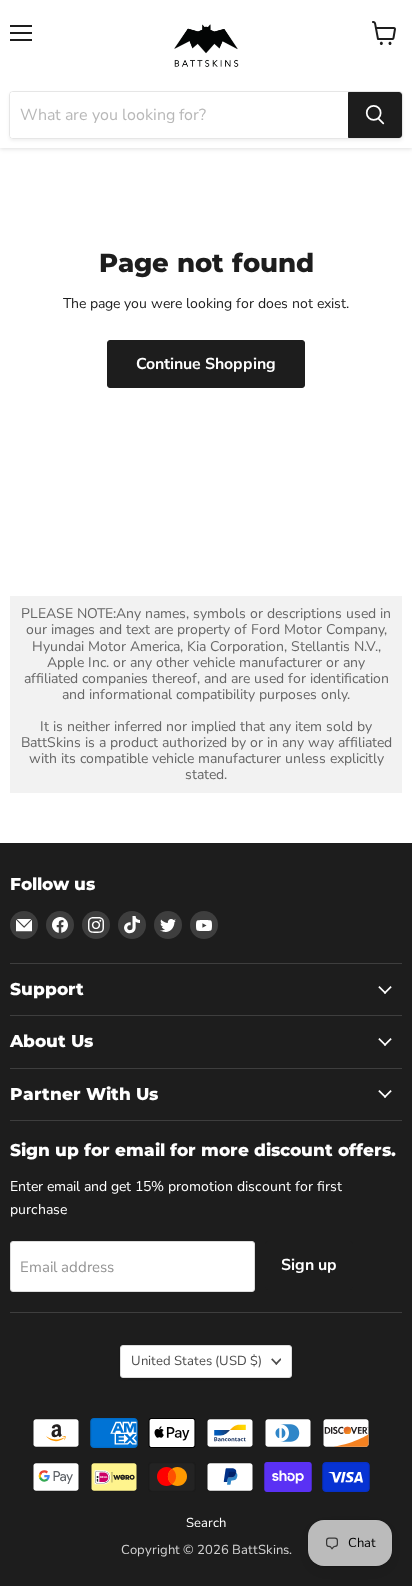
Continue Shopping (206, 364)
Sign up (309, 1265)
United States (196, 1361)
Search (206, 1523)
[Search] (375, 115)
